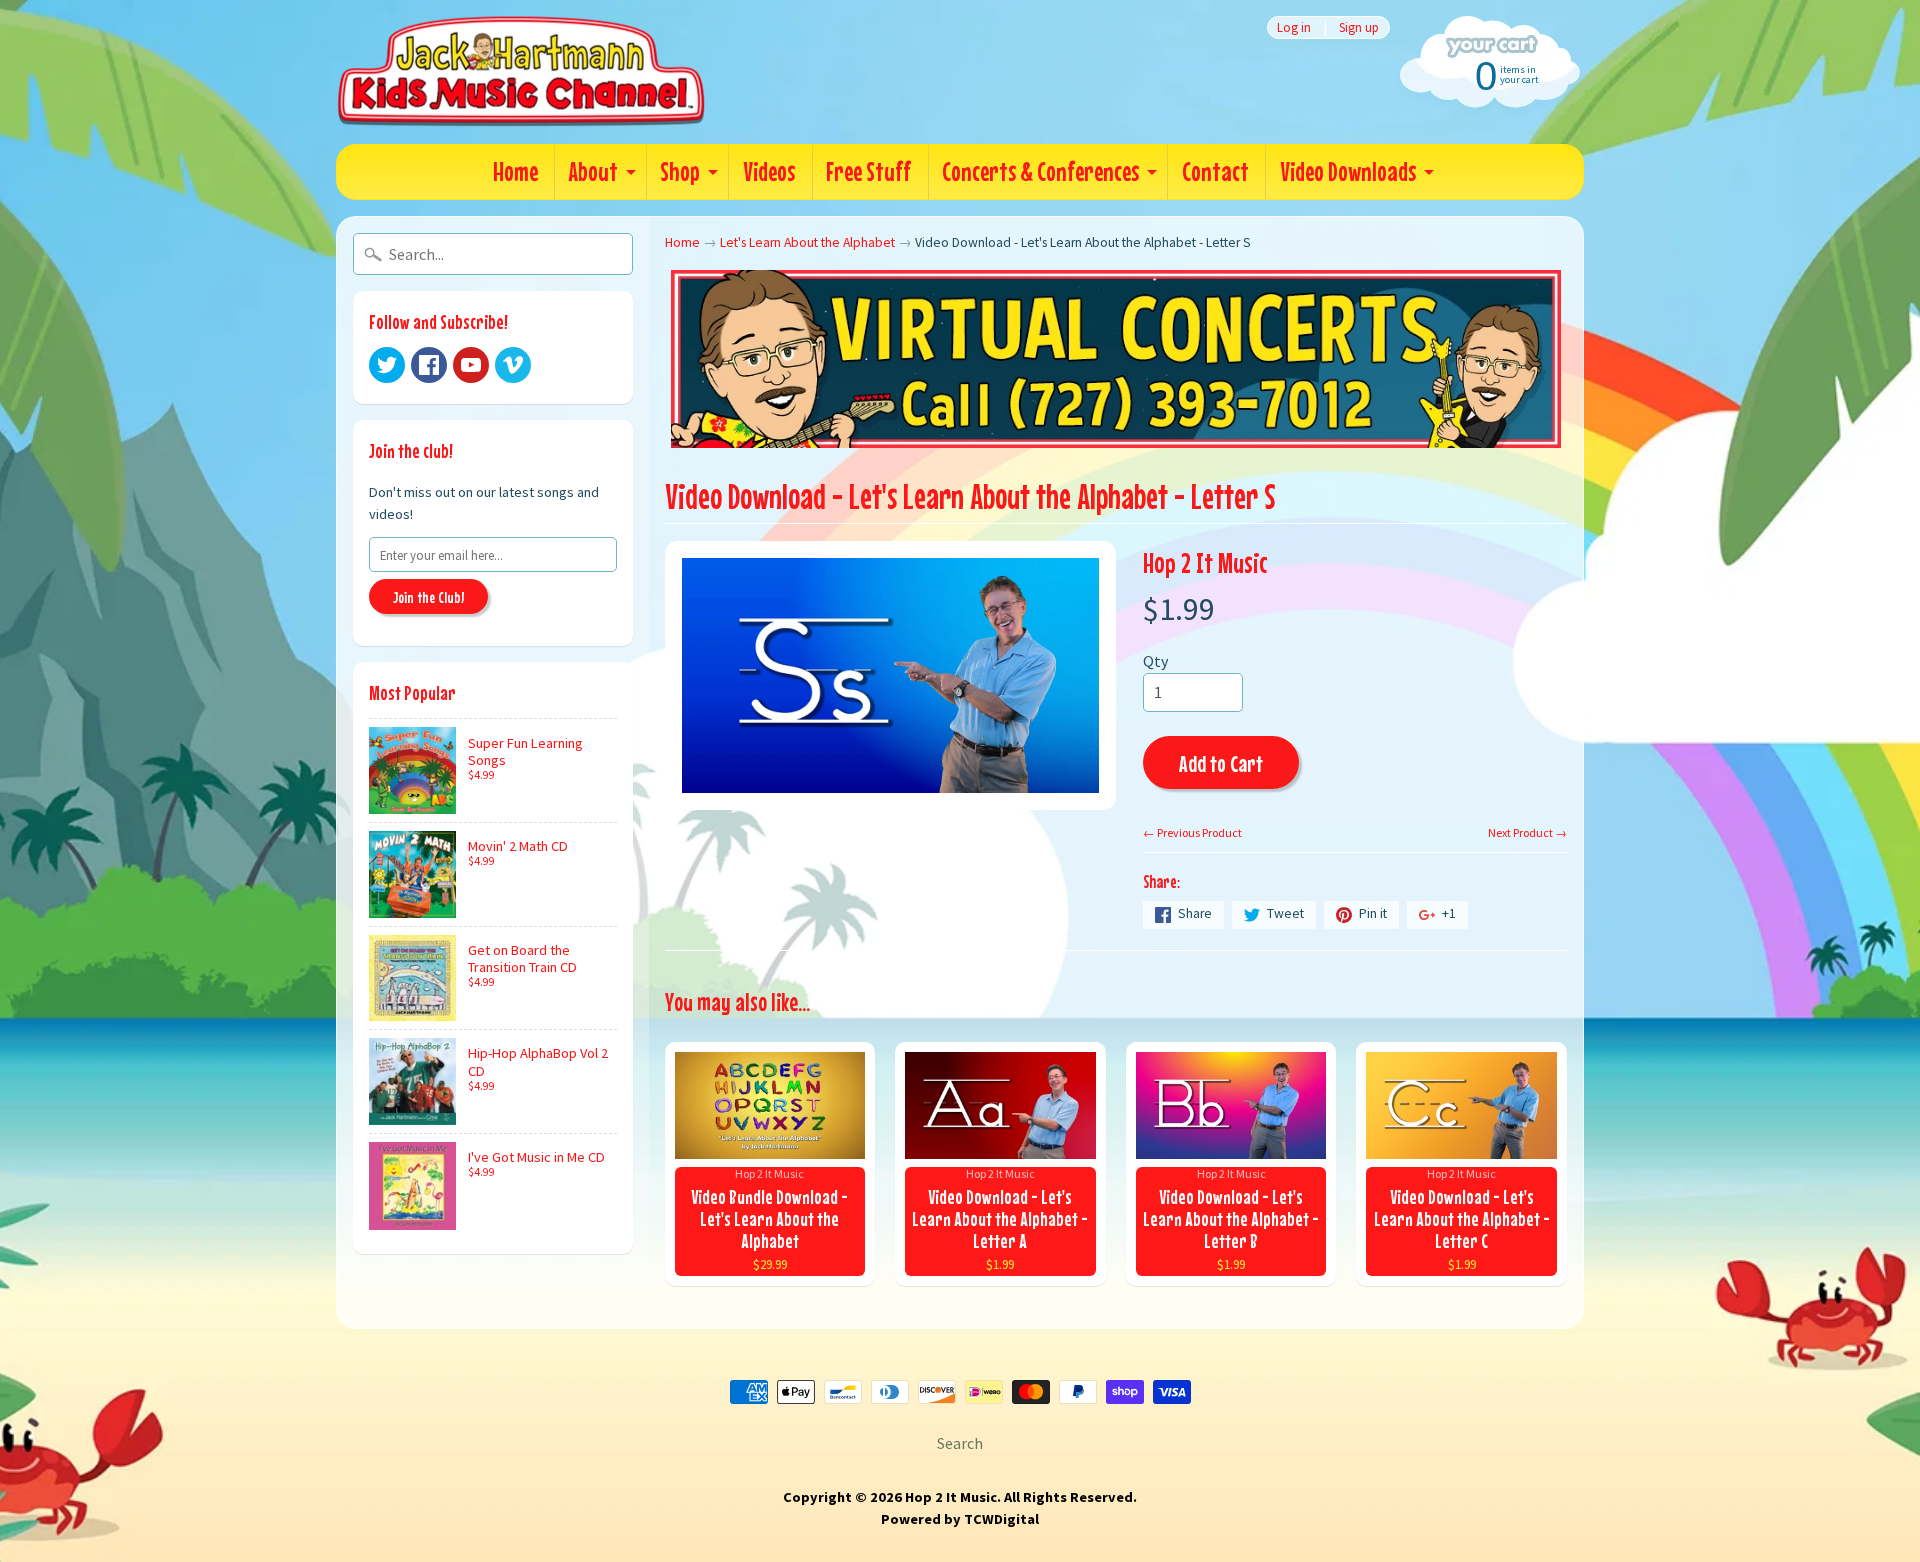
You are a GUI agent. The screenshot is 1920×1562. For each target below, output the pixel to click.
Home (515, 171)
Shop (680, 171)
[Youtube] (471, 365)
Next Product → (1527, 832)
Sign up (1359, 27)
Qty (1155, 661)
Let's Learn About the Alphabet (807, 242)
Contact (1215, 171)
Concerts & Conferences (1040, 171)
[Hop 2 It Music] (521, 72)
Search (960, 1443)
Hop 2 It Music (1205, 562)
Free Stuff (868, 171)
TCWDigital (1001, 1519)
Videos (769, 171)
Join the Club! (428, 597)
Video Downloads (1348, 171)
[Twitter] (387, 365)
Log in (1294, 27)
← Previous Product (1192, 832)
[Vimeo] (513, 365)
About (593, 171)
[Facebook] (429, 365)
